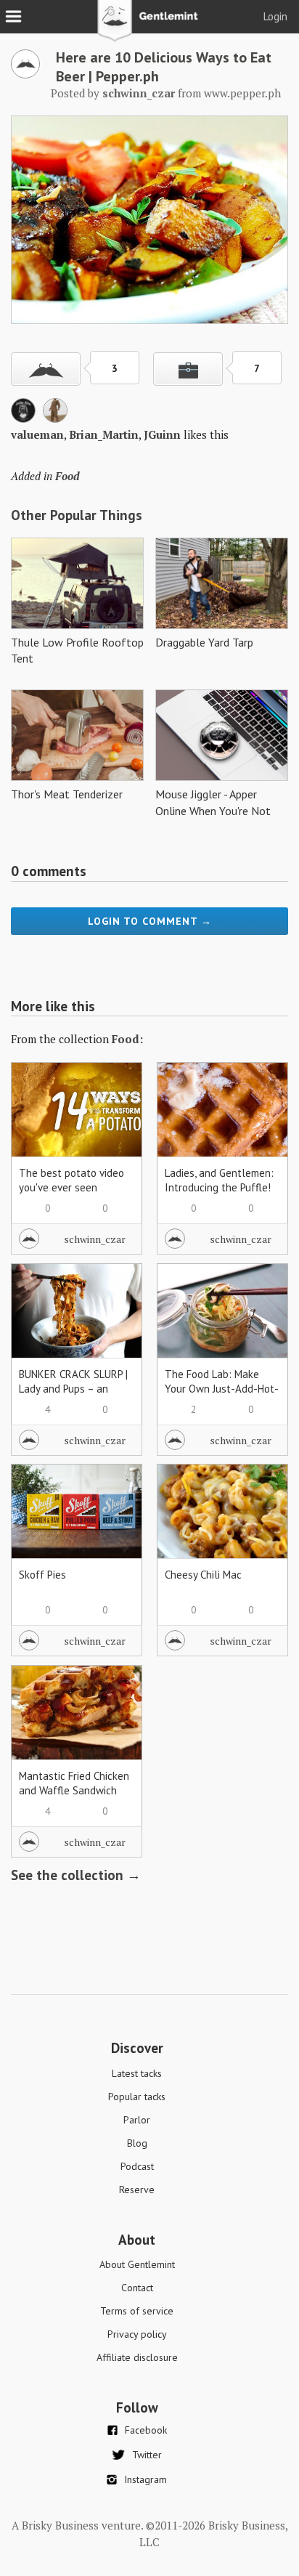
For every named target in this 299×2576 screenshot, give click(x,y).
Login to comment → (150, 921)
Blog (137, 2143)
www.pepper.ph (242, 93)
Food (67, 476)
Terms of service (137, 2311)
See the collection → (76, 1875)
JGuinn (162, 434)
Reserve (137, 2190)
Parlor (137, 2120)
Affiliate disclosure (137, 2357)
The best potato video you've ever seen (71, 1180)
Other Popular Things (77, 515)
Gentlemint (150, 26)
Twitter (147, 2455)
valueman (37, 434)
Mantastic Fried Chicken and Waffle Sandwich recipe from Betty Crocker (74, 1798)
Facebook (146, 2430)
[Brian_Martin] (55, 418)
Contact (137, 2288)
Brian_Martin (104, 434)
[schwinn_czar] (25, 74)
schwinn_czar (95, 1239)
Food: (127, 1039)
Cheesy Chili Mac (203, 1575)
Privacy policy (137, 2334)
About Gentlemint (137, 2264)
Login (275, 16)
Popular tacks (137, 2097)
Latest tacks (137, 2073)
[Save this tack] (188, 369)
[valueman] (23, 418)
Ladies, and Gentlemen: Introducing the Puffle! (219, 1180)
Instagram (146, 2479)
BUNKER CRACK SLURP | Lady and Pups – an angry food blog (73, 1389)
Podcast (137, 2166)
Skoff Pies (42, 1575)
